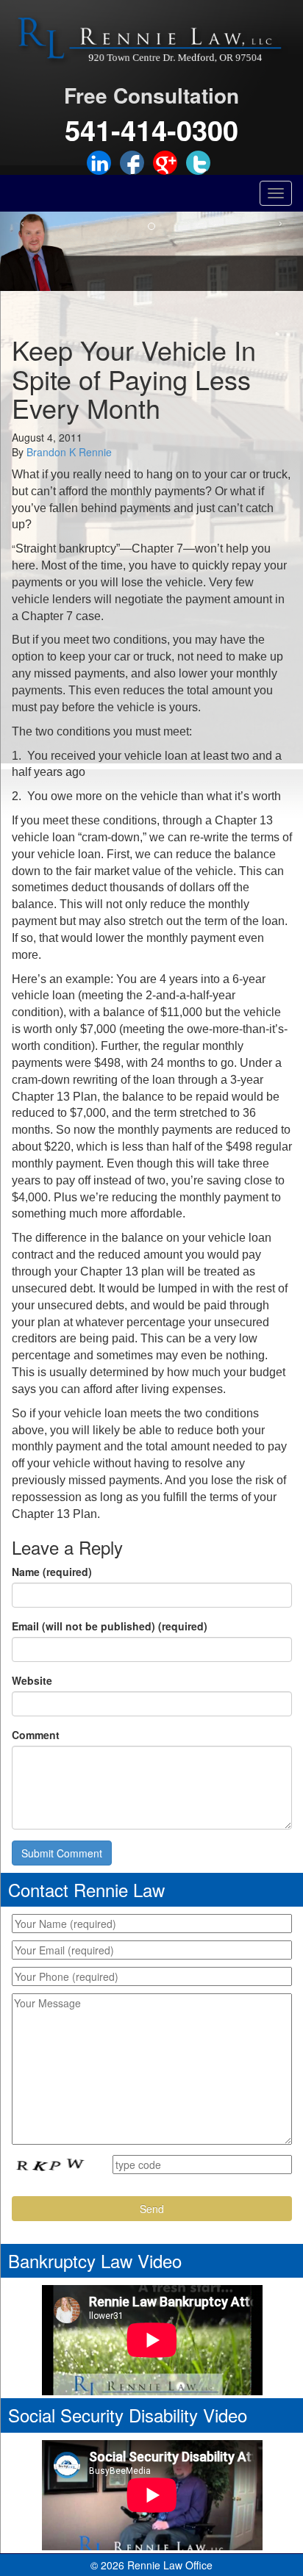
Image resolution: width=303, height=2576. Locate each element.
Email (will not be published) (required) (110, 1626)
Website (32, 1680)
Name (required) (52, 1572)
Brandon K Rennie (69, 452)
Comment (36, 1735)
